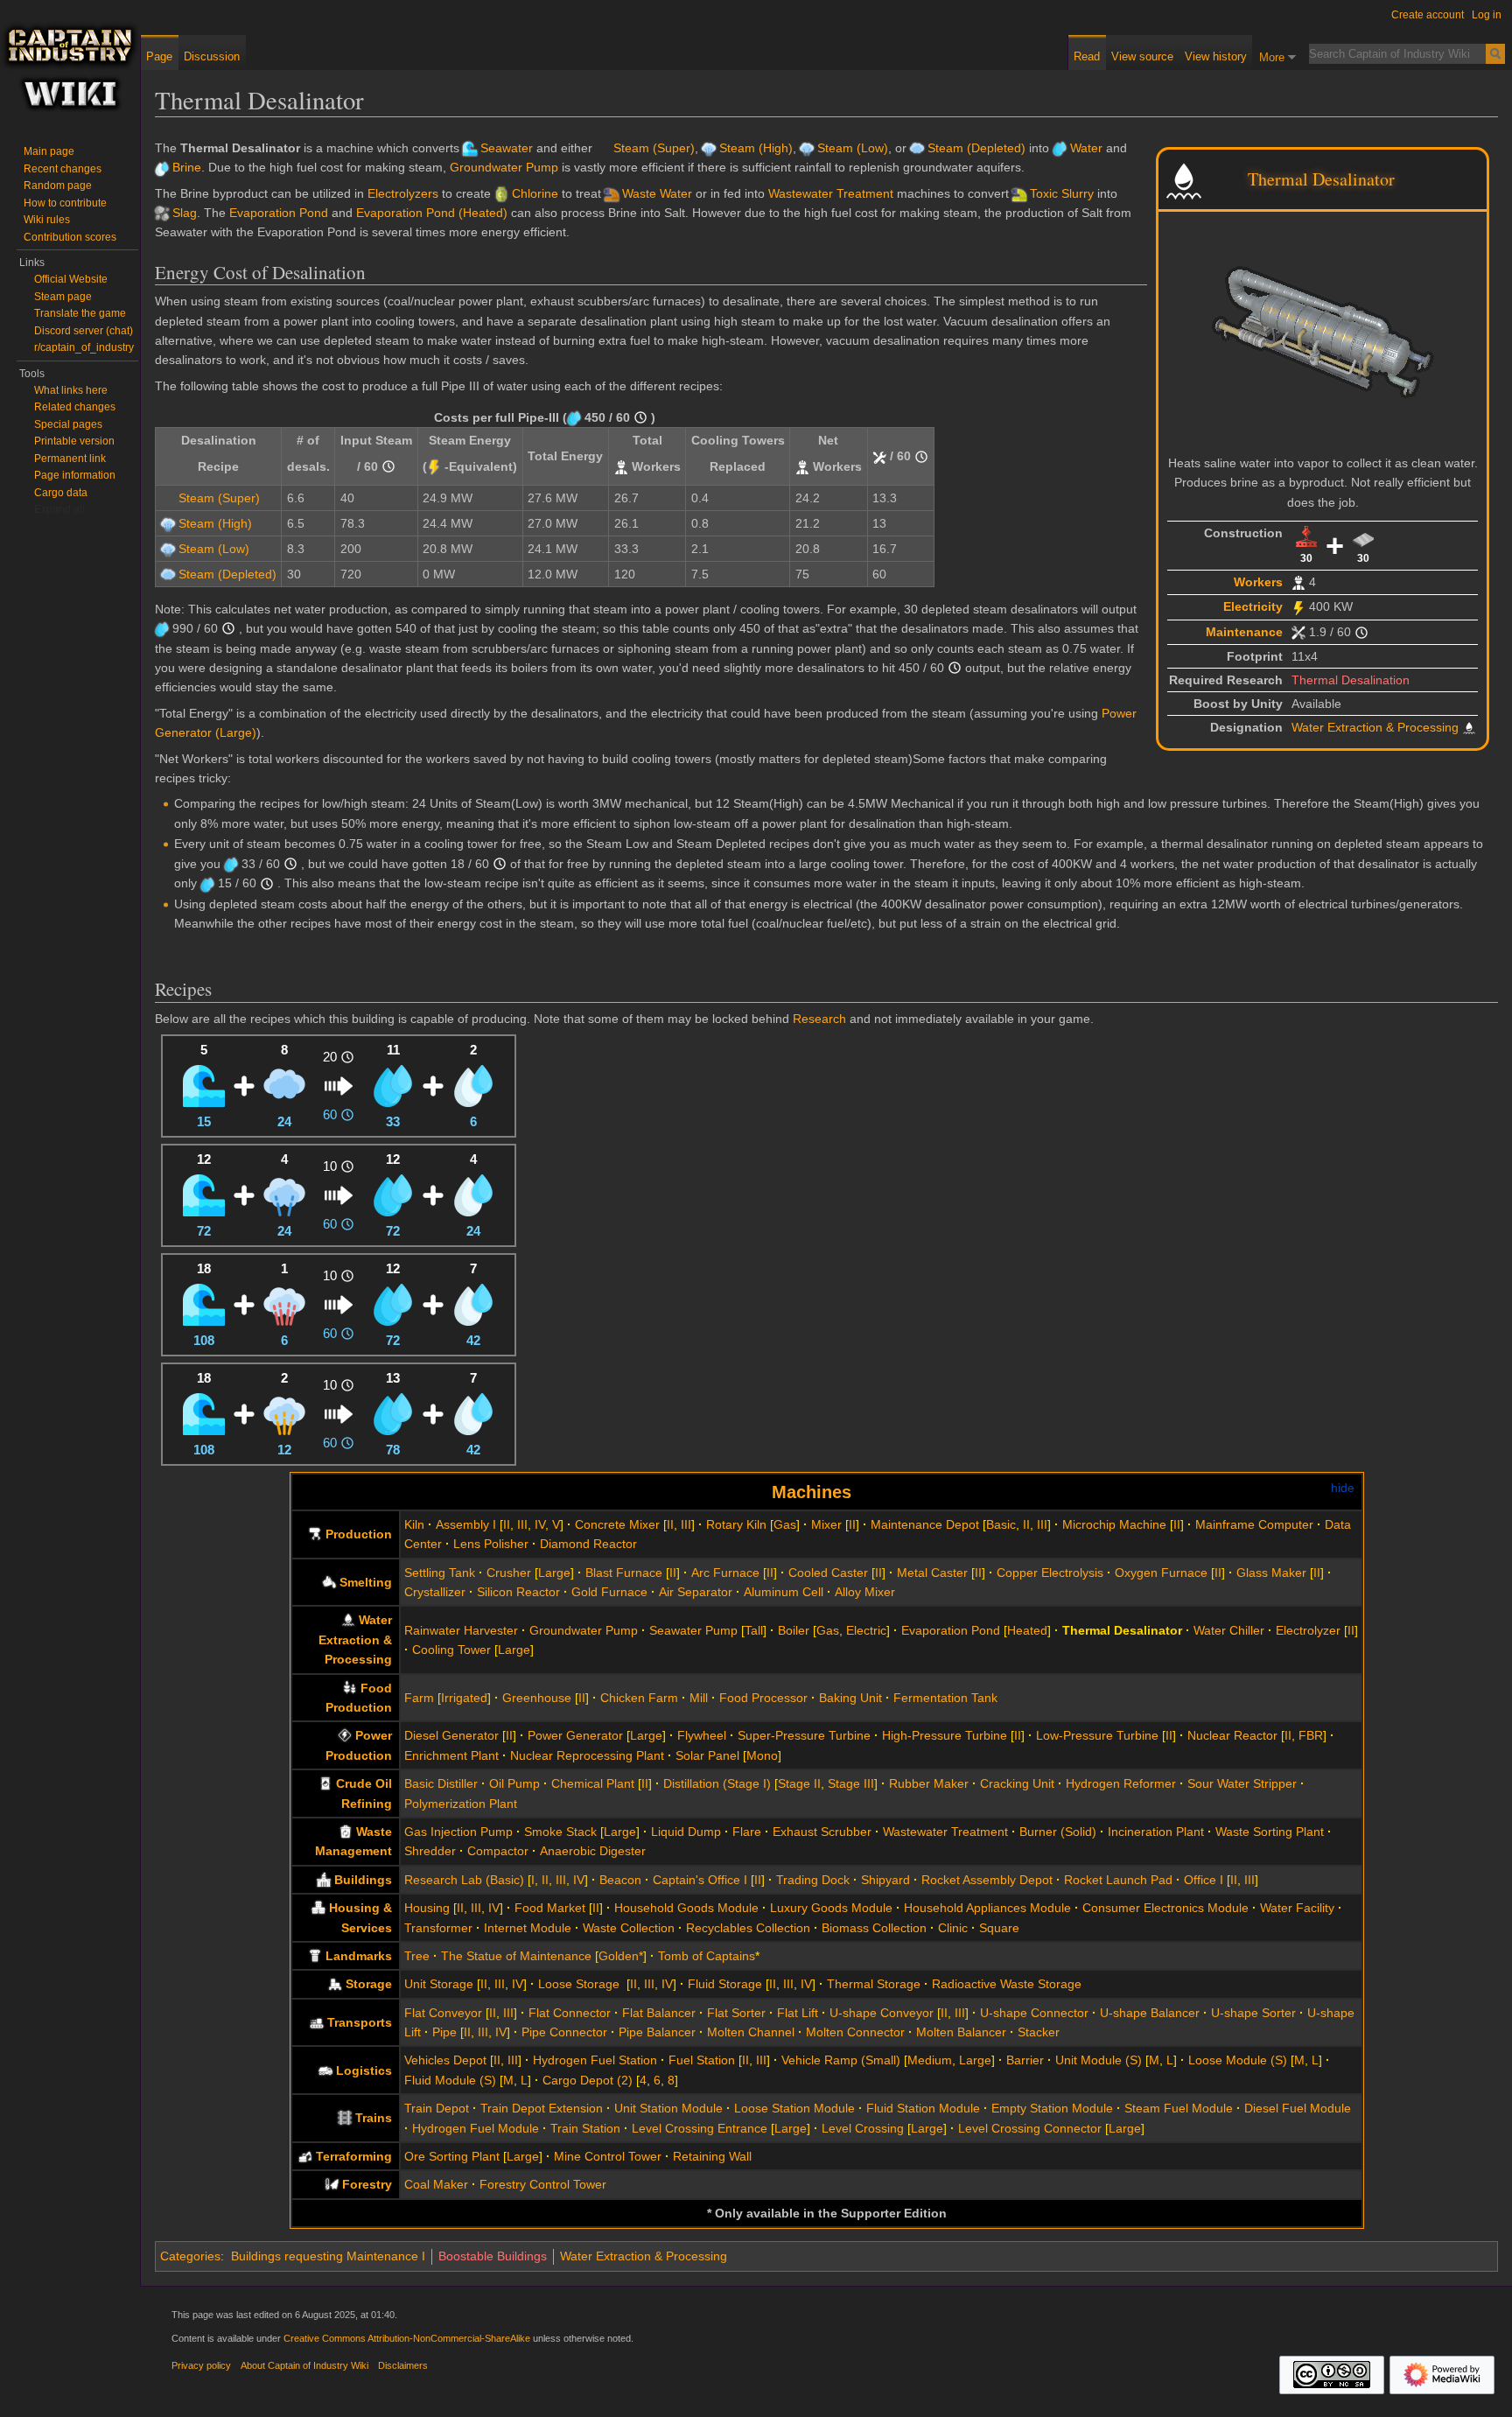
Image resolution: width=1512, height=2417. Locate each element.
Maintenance (1244, 632)
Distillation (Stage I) (717, 1783)
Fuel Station (702, 2060)
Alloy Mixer (865, 1592)
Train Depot (437, 2108)
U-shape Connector (1034, 2013)
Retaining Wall (712, 2156)
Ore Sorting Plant (452, 2156)
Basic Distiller (441, 1783)
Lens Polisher (491, 1544)
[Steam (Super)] (284, 1303)
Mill (699, 1698)
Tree (417, 1956)
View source (1142, 56)
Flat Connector (570, 2013)
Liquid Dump (686, 1832)
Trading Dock (813, 1880)
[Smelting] (329, 1582)
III (522, 1524)
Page (159, 56)
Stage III (851, 1783)
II (507, 1524)
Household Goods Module (686, 1908)
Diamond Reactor (588, 1544)
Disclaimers (403, 2365)
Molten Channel (751, 2032)
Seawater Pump (693, 1630)
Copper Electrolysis (1050, 1573)
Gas (785, 1524)
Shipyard (885, 1880)
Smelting (366, 1582)
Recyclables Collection (748, 1928)
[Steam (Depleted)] (284, 1085)
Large (554, 1573)
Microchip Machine (1114, 1524)
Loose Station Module (794, 2108)
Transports (360, 2022)
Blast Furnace (624, 1573)
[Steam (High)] (284, 1413)
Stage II (799, 1783)
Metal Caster (932, 1573)
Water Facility (1297, 1908)
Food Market (550, 1908)
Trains (374, 2118)
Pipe (444, 2032)
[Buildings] (324, 1880)
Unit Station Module (668, 2108)
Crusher (509, 1573)
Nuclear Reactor (1232, 1735)
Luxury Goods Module (831, 1908)
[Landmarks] (315, 1956)
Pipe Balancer (657, 2032)
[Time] (1361, 632)
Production (359, 1534)
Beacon (620, 1880)
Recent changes (63, 169)
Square (999, 1928)
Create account (1428, 15)
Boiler (794, 1630)
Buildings (363, 1880)
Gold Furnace (609, 1592)
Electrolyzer (1308, 1630)
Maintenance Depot (925, 1524)
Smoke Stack (560, 1832)
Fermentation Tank (945, 1698)
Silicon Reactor (518, 1592)
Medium (930, 2060)
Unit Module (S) (1099, 2060)
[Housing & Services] (318, 1908)
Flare (747, 1832)
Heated (1027, 1630)
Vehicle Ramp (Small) (841, 2060)
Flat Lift (798, 2013)
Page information (75, 475)
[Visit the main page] (70, 70)
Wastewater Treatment (831, 193)
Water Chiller (1229, 1630)
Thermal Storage (874, 1984)
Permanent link (70, 459)
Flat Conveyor (443, 2013)
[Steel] (1363, 536)
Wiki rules (47, 220)
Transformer (438, 1928)
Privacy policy (201, 2365)
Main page (49, 151)
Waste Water (657, 193)
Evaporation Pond (279, 213)
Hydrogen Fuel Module (476, 2128)
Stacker (1039, 2032)
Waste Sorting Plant (1270, 1832)
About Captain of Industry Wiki (304, 2365)
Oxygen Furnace (1161, 1573)
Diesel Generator (451, 1735)
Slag (185, 213)
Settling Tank (440, 1573)
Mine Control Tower (608, 2156)
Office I (1204, 1880)
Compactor (498, 1851)
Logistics (364, 2070)
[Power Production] (345, 1735)
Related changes (75, 407)
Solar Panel (707, 1755)
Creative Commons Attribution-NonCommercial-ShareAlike (407, 2338)
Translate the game (80, 313)
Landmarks (359, 1956)
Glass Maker (1271, 1573)
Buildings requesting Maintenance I (328, 2256)
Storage (369, 1984)
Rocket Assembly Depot (987, 1880)
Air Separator (696, 1592)
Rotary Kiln (736, 1524)
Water (1086, 148)
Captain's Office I (700, 1880)
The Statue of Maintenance (516, 1956)
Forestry (367, 2184)
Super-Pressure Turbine (804, 1735)
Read (1087, 56)
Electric (866, 1630)
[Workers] (1298, 582)
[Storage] (335, 1984)
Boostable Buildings (493, 2256)
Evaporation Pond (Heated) (432, 213)
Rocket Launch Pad (1118, 1880)
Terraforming (354, 2156)
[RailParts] (345, 2118)
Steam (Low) (853, 148)
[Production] (315, 1534)
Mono (762, 1755)
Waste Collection (629, 1928)
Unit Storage (439, 1984)
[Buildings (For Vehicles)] (325, 2070)
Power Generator (575, 1735)
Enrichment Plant (451, 1755)
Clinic (953, 1928)
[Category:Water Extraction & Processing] (1184, 179)
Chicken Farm (639, 1698)
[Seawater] (204, 1085)
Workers (1258, 582)
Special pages (68, 424)
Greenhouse (537, 1698)
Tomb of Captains (707, 1956)
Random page (58, 186)
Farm (419, 1698)
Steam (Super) (654, 148)
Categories (190, 2256)
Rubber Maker (929, 1783)
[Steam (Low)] (284, 1194)
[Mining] (305, 2156)
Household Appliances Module (987, 1908)
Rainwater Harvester (461, 1630)
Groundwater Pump (504, 167)
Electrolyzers (403, 193)
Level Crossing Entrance (700, 2128)
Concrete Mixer (617, 1524)
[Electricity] (1298, 606)
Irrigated (464, 1698)
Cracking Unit (1017, 1783)
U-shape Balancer (1150, 2013)
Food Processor (763, 1698)
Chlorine (535, 193)
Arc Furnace (725, 1573)
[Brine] (473, 1085)
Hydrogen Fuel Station (595, 2060)
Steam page (63, 297)
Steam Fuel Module (1179, 2108)
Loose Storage (581, 1984)
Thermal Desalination (1351, 680)
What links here (71, 390)
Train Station (585, 2128)
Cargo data (61, 493)
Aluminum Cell (784, 1592)
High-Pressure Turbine (945, 1735)
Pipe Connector (564, 2032)
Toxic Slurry (1062, 193)
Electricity (1253, 606)
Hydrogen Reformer (1121, 1783)
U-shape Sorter (1253, 2013)
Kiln (414, 1524)
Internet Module (528, 1928)
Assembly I (466, 1524)
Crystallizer (435, 1592)
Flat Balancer (659, 2013)
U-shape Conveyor (882, 2013)
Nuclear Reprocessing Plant (587, 1755)
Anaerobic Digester (593, 1851)
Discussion (212, 56)
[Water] (393, 1085)
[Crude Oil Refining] (325, 1783)
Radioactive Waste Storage (1007, 1984)
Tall (754, 1630)
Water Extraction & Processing (1375, 727)
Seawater (507, 148)
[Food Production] (350, 1688)
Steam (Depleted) (976, 148)
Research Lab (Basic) (464, 1880)
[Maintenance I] (1298, 632)
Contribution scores (70, 237)
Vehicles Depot (445, 2060)
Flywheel (702, 1735)
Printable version (74, 441)
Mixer (826, 1524)
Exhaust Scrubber (822, 1832)
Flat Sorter (736, 2013)
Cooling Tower (451, 1650)
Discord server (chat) (84, 331)
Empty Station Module (1052, 2108)
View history (1216, 56)
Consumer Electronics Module (1165, 1908)
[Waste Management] (346, 1832)
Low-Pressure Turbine (1097, 1735)
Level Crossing (863, 2128)
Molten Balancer (961, 2032)
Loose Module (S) (1238, 2060)
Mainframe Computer (1254, 1524)
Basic (1001, 1524)
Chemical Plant (593, 1783)
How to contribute (65, 203)
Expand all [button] (59, 509)
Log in (1487, 15)
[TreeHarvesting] (332, 2184)
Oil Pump (514, 1783)
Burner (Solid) (1058, 1832)
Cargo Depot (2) (588, 2080)
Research (819, 1019)
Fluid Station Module (923, 2108)
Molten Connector (855, 2032)
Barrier (1025, 2060)
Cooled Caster (828, 1573)
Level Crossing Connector (1030, 2128)
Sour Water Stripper (1242, 1783)
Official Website (71, 279)
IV (540, 1524)
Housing (427, 1908)
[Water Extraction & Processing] (348, 1620)
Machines (812, 1492)
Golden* (621, 1956)
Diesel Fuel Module (1298, 2108)
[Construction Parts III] (1306, 536)
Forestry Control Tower (543, 2184)
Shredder (430, 1851)
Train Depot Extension (542, 2108)
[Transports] (317, 2022)
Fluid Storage (725, 1984)
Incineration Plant (1156, 1832)
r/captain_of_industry (84, 347)
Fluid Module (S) (450, 2080)
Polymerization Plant (461, 1804)
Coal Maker (436, 2184)
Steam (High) (756, 148)
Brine (187, 167)
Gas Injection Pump (458, 1832)
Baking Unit (850, 1698)
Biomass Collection (874, 1928)
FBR (1311, 1735)
